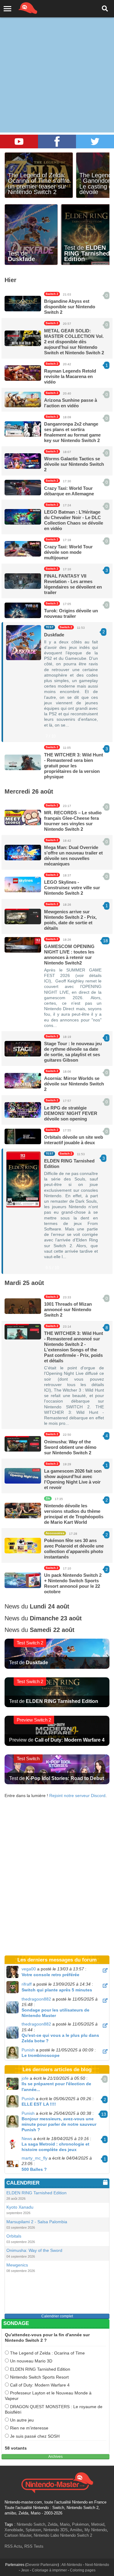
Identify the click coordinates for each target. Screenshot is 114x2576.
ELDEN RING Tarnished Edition (40, 2369)
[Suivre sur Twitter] (95, 142)
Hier (10, 280)
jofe (25, 2078)
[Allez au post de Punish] (105, 2051)
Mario (65, 2524)
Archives (55, 2457)
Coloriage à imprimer (49, 2570)
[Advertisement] (57, 60)
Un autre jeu (21, 2420)
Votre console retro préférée (50, 1975)
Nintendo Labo (46, 2535)
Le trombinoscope (41, 2055)
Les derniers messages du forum (57, 1960)
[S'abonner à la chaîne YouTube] (19, 142)
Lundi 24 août (50, 1606)
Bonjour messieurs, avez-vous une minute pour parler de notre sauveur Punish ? (59, 2124)
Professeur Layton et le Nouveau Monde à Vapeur (48, 2396)
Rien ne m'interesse (29, 2428)
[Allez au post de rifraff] (105, 1986)
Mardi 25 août (24, 1283)
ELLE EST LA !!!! (39, 2104)
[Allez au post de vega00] (105, 1970)
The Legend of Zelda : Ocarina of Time (47, 2353)
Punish (28, 2050)
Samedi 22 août (52, 1630)
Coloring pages (83, 2570)
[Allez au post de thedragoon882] (105, 2001)
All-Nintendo (72, 2565)
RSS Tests (34, 2546)
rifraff (27, 1984)
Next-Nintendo (97, 2565)
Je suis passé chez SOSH (34, 2436)
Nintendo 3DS (56, 2530)
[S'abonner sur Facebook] (57, 142)
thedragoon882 (36, 1999)
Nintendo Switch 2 (76, 2535)
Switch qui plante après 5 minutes (57, 1990)
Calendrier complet (57, 2316)
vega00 (29, 1969)
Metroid (98, 2524)
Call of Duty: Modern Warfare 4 (39, 2385)
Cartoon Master (18, 2535)
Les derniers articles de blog (57, 2070)
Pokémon (80, 2524)
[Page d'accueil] (57, 2482)
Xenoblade (14, 2530)
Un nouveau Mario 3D (31, 2361)
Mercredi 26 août (29, 791)
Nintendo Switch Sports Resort (39, 2377)
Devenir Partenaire (42, 2565)
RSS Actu (13, 2546)
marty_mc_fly (35, 2158)
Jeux (25, 2570)
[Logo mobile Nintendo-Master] (19, 8)
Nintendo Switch (31, 2524)
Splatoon (33, 2530)
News (27, 2139)
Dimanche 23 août (56, 1618)
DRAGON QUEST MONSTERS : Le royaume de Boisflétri (54, 2409)
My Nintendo (96, 2530)
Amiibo (76, 2530)
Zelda (53, 2524)
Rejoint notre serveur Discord (77, 1796)
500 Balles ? (34, 2169)
